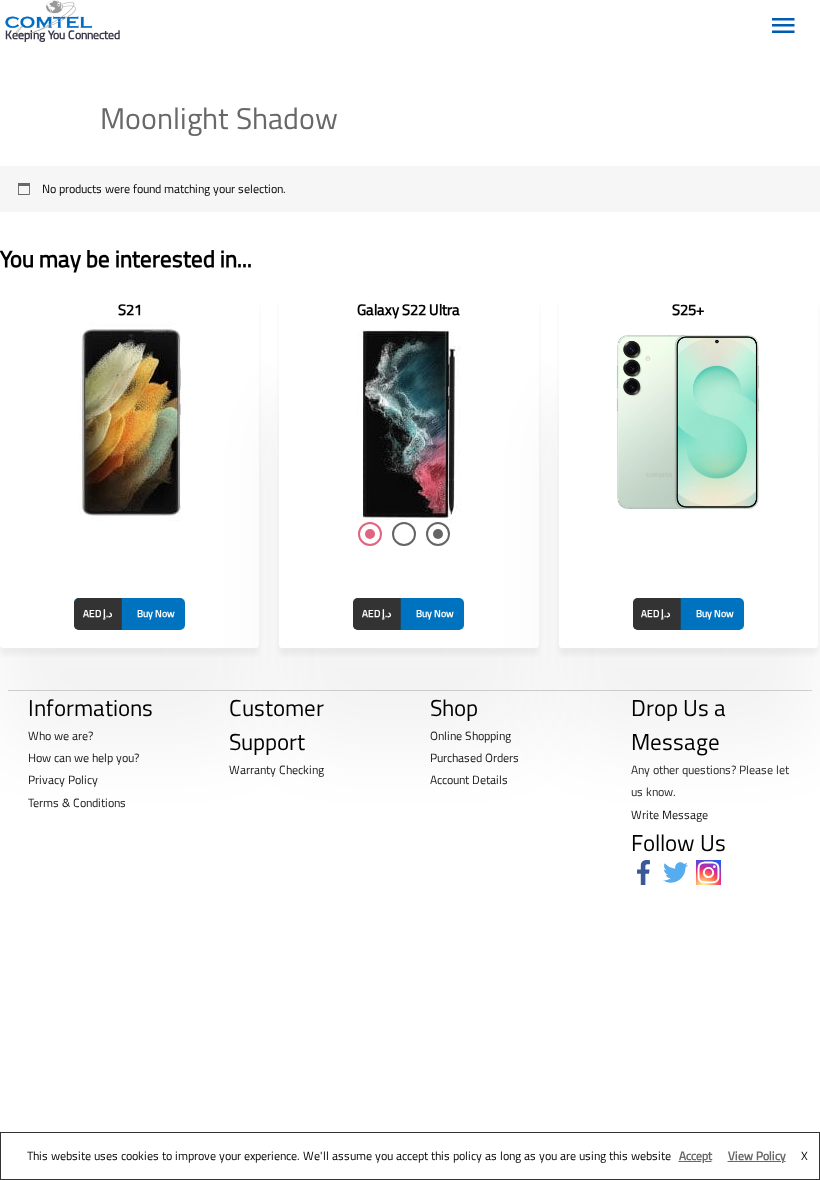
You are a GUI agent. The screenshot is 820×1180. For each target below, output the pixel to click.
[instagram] (712, 872)
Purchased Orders (474, 757)
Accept (695, 1155)
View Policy (757, 1155)
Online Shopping (470, 735)
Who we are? (60, 735)
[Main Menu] (783, 21)
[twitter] (679, 872)
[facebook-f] (647, 872)
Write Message (669, 814)
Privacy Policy (63, 779)
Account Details (469, 779)
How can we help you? (83, 757)
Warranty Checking (276, 769)
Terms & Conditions (77, 802)
